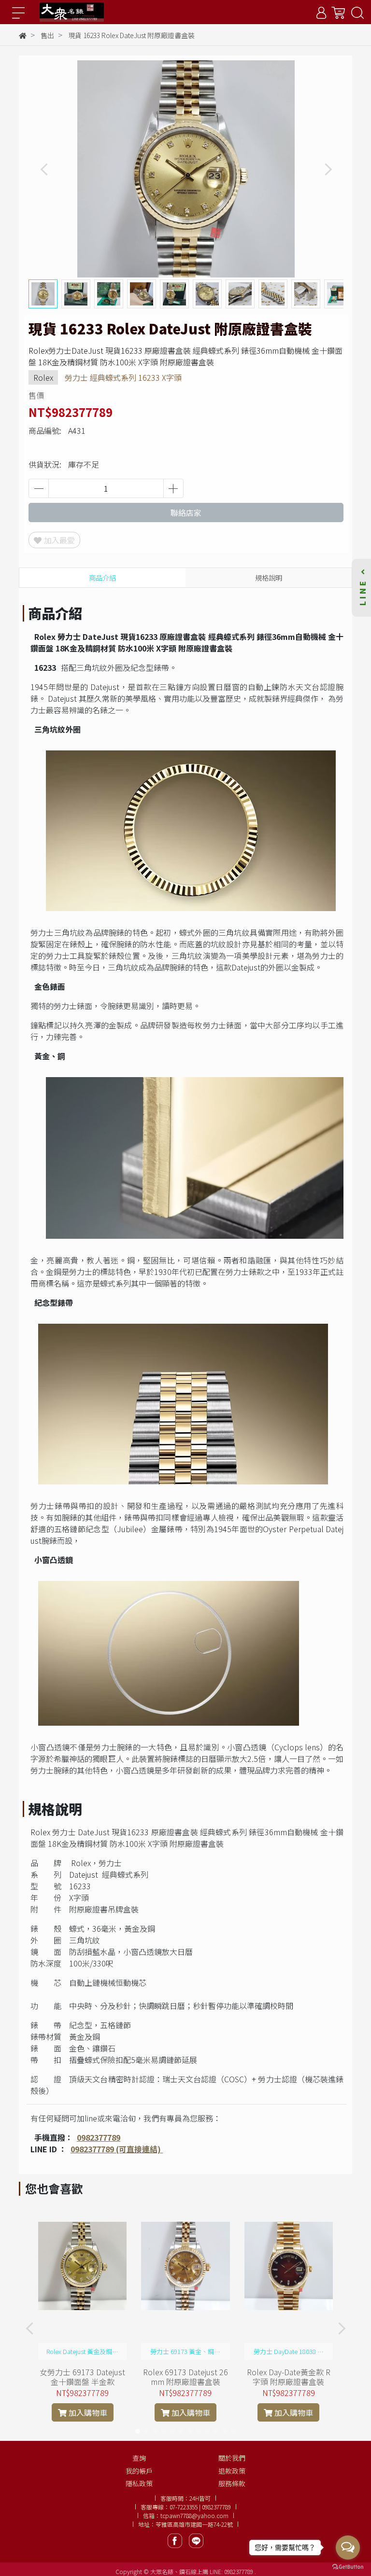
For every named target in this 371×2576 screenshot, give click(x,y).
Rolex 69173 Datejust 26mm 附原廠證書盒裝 (185, 2377)
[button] (328, 169)
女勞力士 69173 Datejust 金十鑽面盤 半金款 (82, 2377)
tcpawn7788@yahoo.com (194, 2515)
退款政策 (232, 2471)
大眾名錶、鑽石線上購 (179, 2571)
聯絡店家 (186, 512)
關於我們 (232, 2458)
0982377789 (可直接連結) (117, 2149)
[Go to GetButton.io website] (348, 2566)
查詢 (139, 2458)
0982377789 (99, 2137)
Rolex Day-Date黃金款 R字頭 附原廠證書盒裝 (289, 2377)
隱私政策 (139, 2483)
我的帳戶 (139, 2471)
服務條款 (232, 2483)
